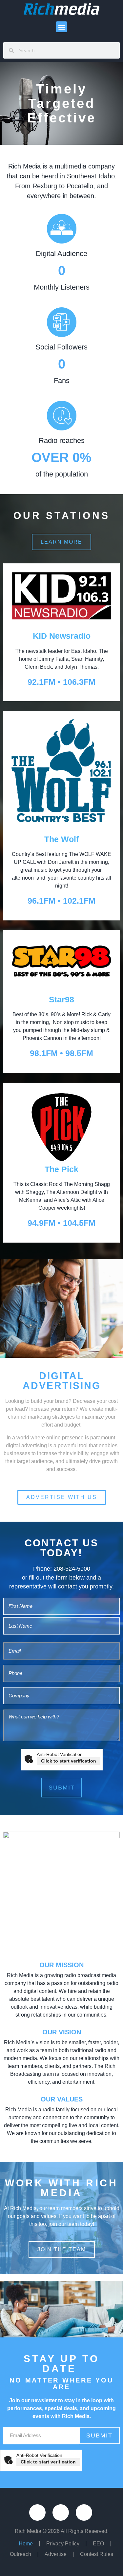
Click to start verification (69, 1761)
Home (26, 2544)
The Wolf (61, 839)
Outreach (20, 2554)
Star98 (61, 999)
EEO (98, 2544)
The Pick (61, 1169)
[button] (61, 27)
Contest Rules (97, 2554)
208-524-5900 (72, 1569)
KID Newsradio (62, 636)
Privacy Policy (63, 2544)
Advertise (56, 2554)
